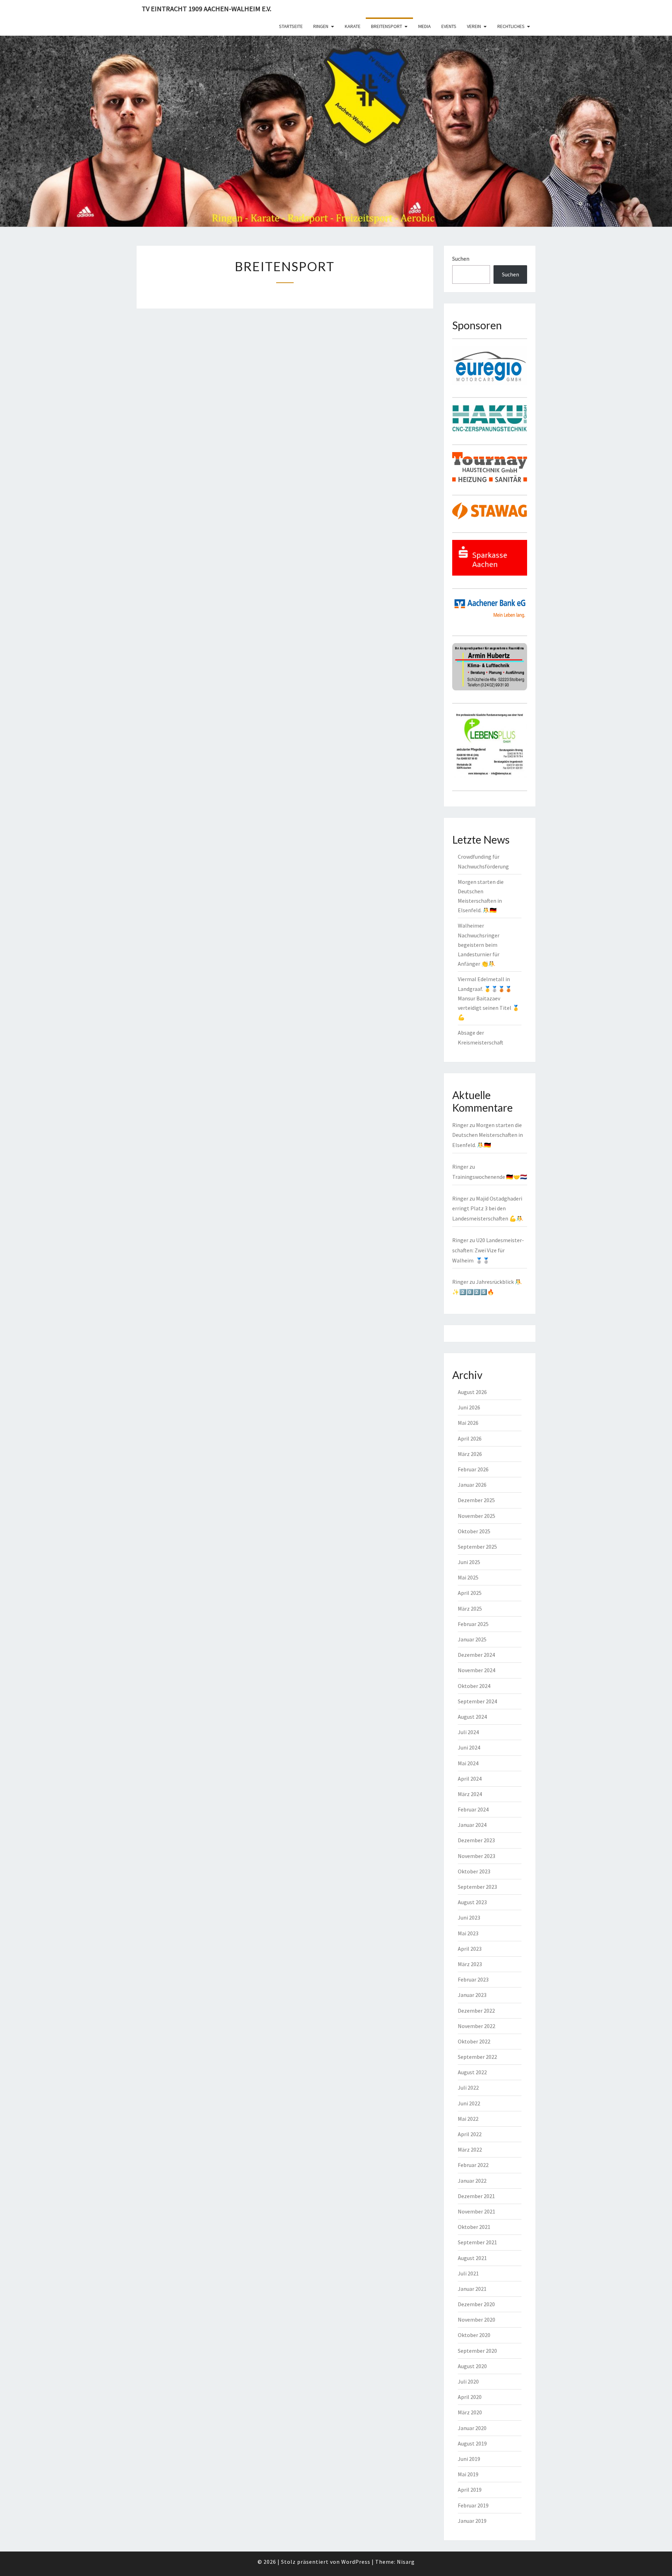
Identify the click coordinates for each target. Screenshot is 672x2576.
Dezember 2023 (476, 1840)
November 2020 (477, 2320)
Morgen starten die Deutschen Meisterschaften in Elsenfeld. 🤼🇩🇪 (488, 1135)
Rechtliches (511, 26)
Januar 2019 (472, 2521)
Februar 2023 (473, 1979)
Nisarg (406, 2562)
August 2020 (472, 2366)
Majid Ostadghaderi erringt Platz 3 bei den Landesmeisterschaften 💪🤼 (488, 1209)
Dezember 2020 (476, 2304)
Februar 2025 (473, 1624)
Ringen (321, 26)
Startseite (291, 26)
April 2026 (470, 1438)
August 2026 (472, 1392)
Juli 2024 (468, 1732)
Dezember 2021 (476, 2196)
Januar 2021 (472, 2289)
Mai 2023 (468, 1933)
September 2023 (477, 1887)
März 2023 (470, 1964)
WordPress (356, 2562)
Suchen (461, 259)
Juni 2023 (469, 1917)
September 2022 (477, 2057)
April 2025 (470, 1593)
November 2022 (477, 2026)
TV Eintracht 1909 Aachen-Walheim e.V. (206, 9)
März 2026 (470, 1454)
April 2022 (470, 2134)
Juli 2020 (468, 2381)
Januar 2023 (472, 1995)
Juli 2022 (468, 2088)
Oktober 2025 (474, 1531)
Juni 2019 (469, 2459)
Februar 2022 (473, 2165)
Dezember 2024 (476, 1655)
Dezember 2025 (476, 1500)
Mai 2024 (468, 1763)
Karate (353, 26)
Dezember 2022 (476, 2011)
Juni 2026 (469, 1407)
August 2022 (472, 2072)
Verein (474, 26)
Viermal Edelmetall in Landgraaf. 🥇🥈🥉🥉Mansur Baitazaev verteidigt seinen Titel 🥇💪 (489, 998)
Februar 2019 (473, 2505)
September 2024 (477, 1701)
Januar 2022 (472, 2181)
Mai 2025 (468, 1577)
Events (449, 26)
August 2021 (472, 2258)
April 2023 (470, 1949)
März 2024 (470, 1794)
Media (425, 26)
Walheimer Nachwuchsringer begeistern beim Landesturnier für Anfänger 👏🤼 (479, 945)
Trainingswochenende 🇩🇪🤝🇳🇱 (490, 1177)
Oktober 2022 (474, 2041)
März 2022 (470, 2149)
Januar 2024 (472, 1825)
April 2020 (470, 2397)
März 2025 (470, 1609)
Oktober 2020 (474, 2335)
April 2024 (470, 1779)
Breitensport (387, 26)
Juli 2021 (468, 2273)
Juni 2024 (469, 1747)
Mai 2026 (468, 1423)
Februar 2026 (473, 1469)
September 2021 (477, 2242)
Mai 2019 (468, 2474)
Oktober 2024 (474, 1686)
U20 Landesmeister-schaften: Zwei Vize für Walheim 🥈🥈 (488, 1250)
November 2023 (477, 1856)
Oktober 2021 (474, 2227)
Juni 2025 (469, 1562)
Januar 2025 (472, 1639)
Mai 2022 (468, 2119)
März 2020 (470, 2412)
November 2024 (477, 1670)
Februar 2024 (473, 1809)
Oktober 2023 (474, 1871)
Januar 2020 (472, 2428)
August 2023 (472, 1902)
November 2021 (477, 2211)
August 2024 (472, 1717)
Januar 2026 (472, 1485)
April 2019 (470, 2490)
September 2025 (477, 1547)
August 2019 (472, 2443)
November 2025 (477, 1516)
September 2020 (477, 2351)
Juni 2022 (469, 2103)
